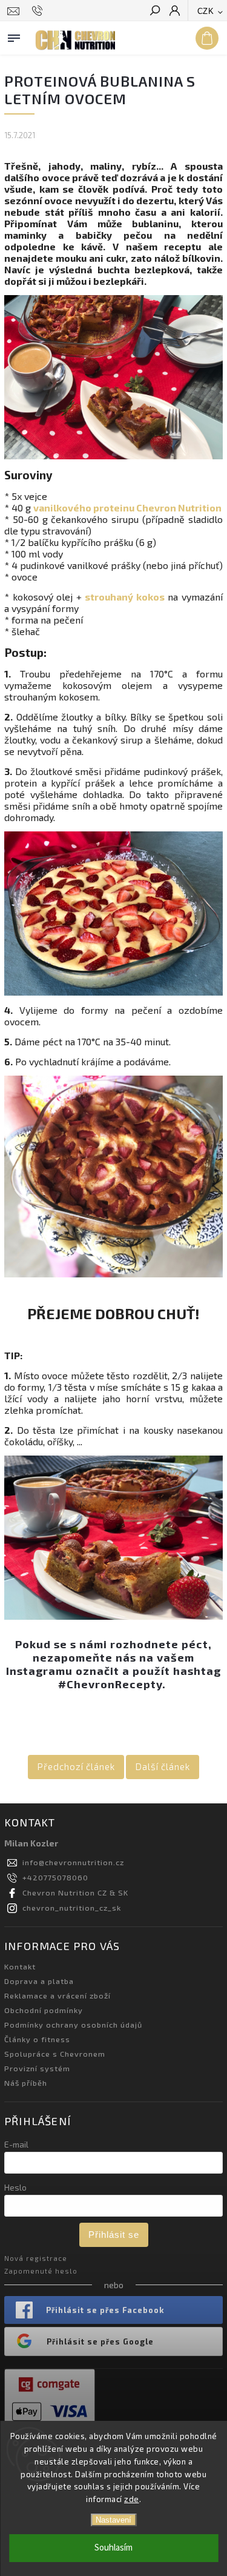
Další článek (163, 1766)
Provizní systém (37, 2068)
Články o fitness (37, 2039)
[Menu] (14, 36)
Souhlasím (113, 2548)
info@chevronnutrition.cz (73, 1862)
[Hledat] (154, 12)
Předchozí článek (76, 1766)
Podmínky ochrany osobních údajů (73, 2025)
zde (132, 2499)
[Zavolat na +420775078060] (39, 11)
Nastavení (113, 2520)
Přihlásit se (114, 2235)
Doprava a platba (39, 1981)
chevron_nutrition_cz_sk (72, 1908)
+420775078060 (55, 1877)
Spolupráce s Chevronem (55, 2054)
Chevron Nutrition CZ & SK (75, 1892)
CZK (206, 11)
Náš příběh (26, 2083)
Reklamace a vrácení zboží (58, 1995)
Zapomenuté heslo (41, 2271)
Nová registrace (36, 2258)
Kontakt (20, 1966)
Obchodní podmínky (44, 2010)
